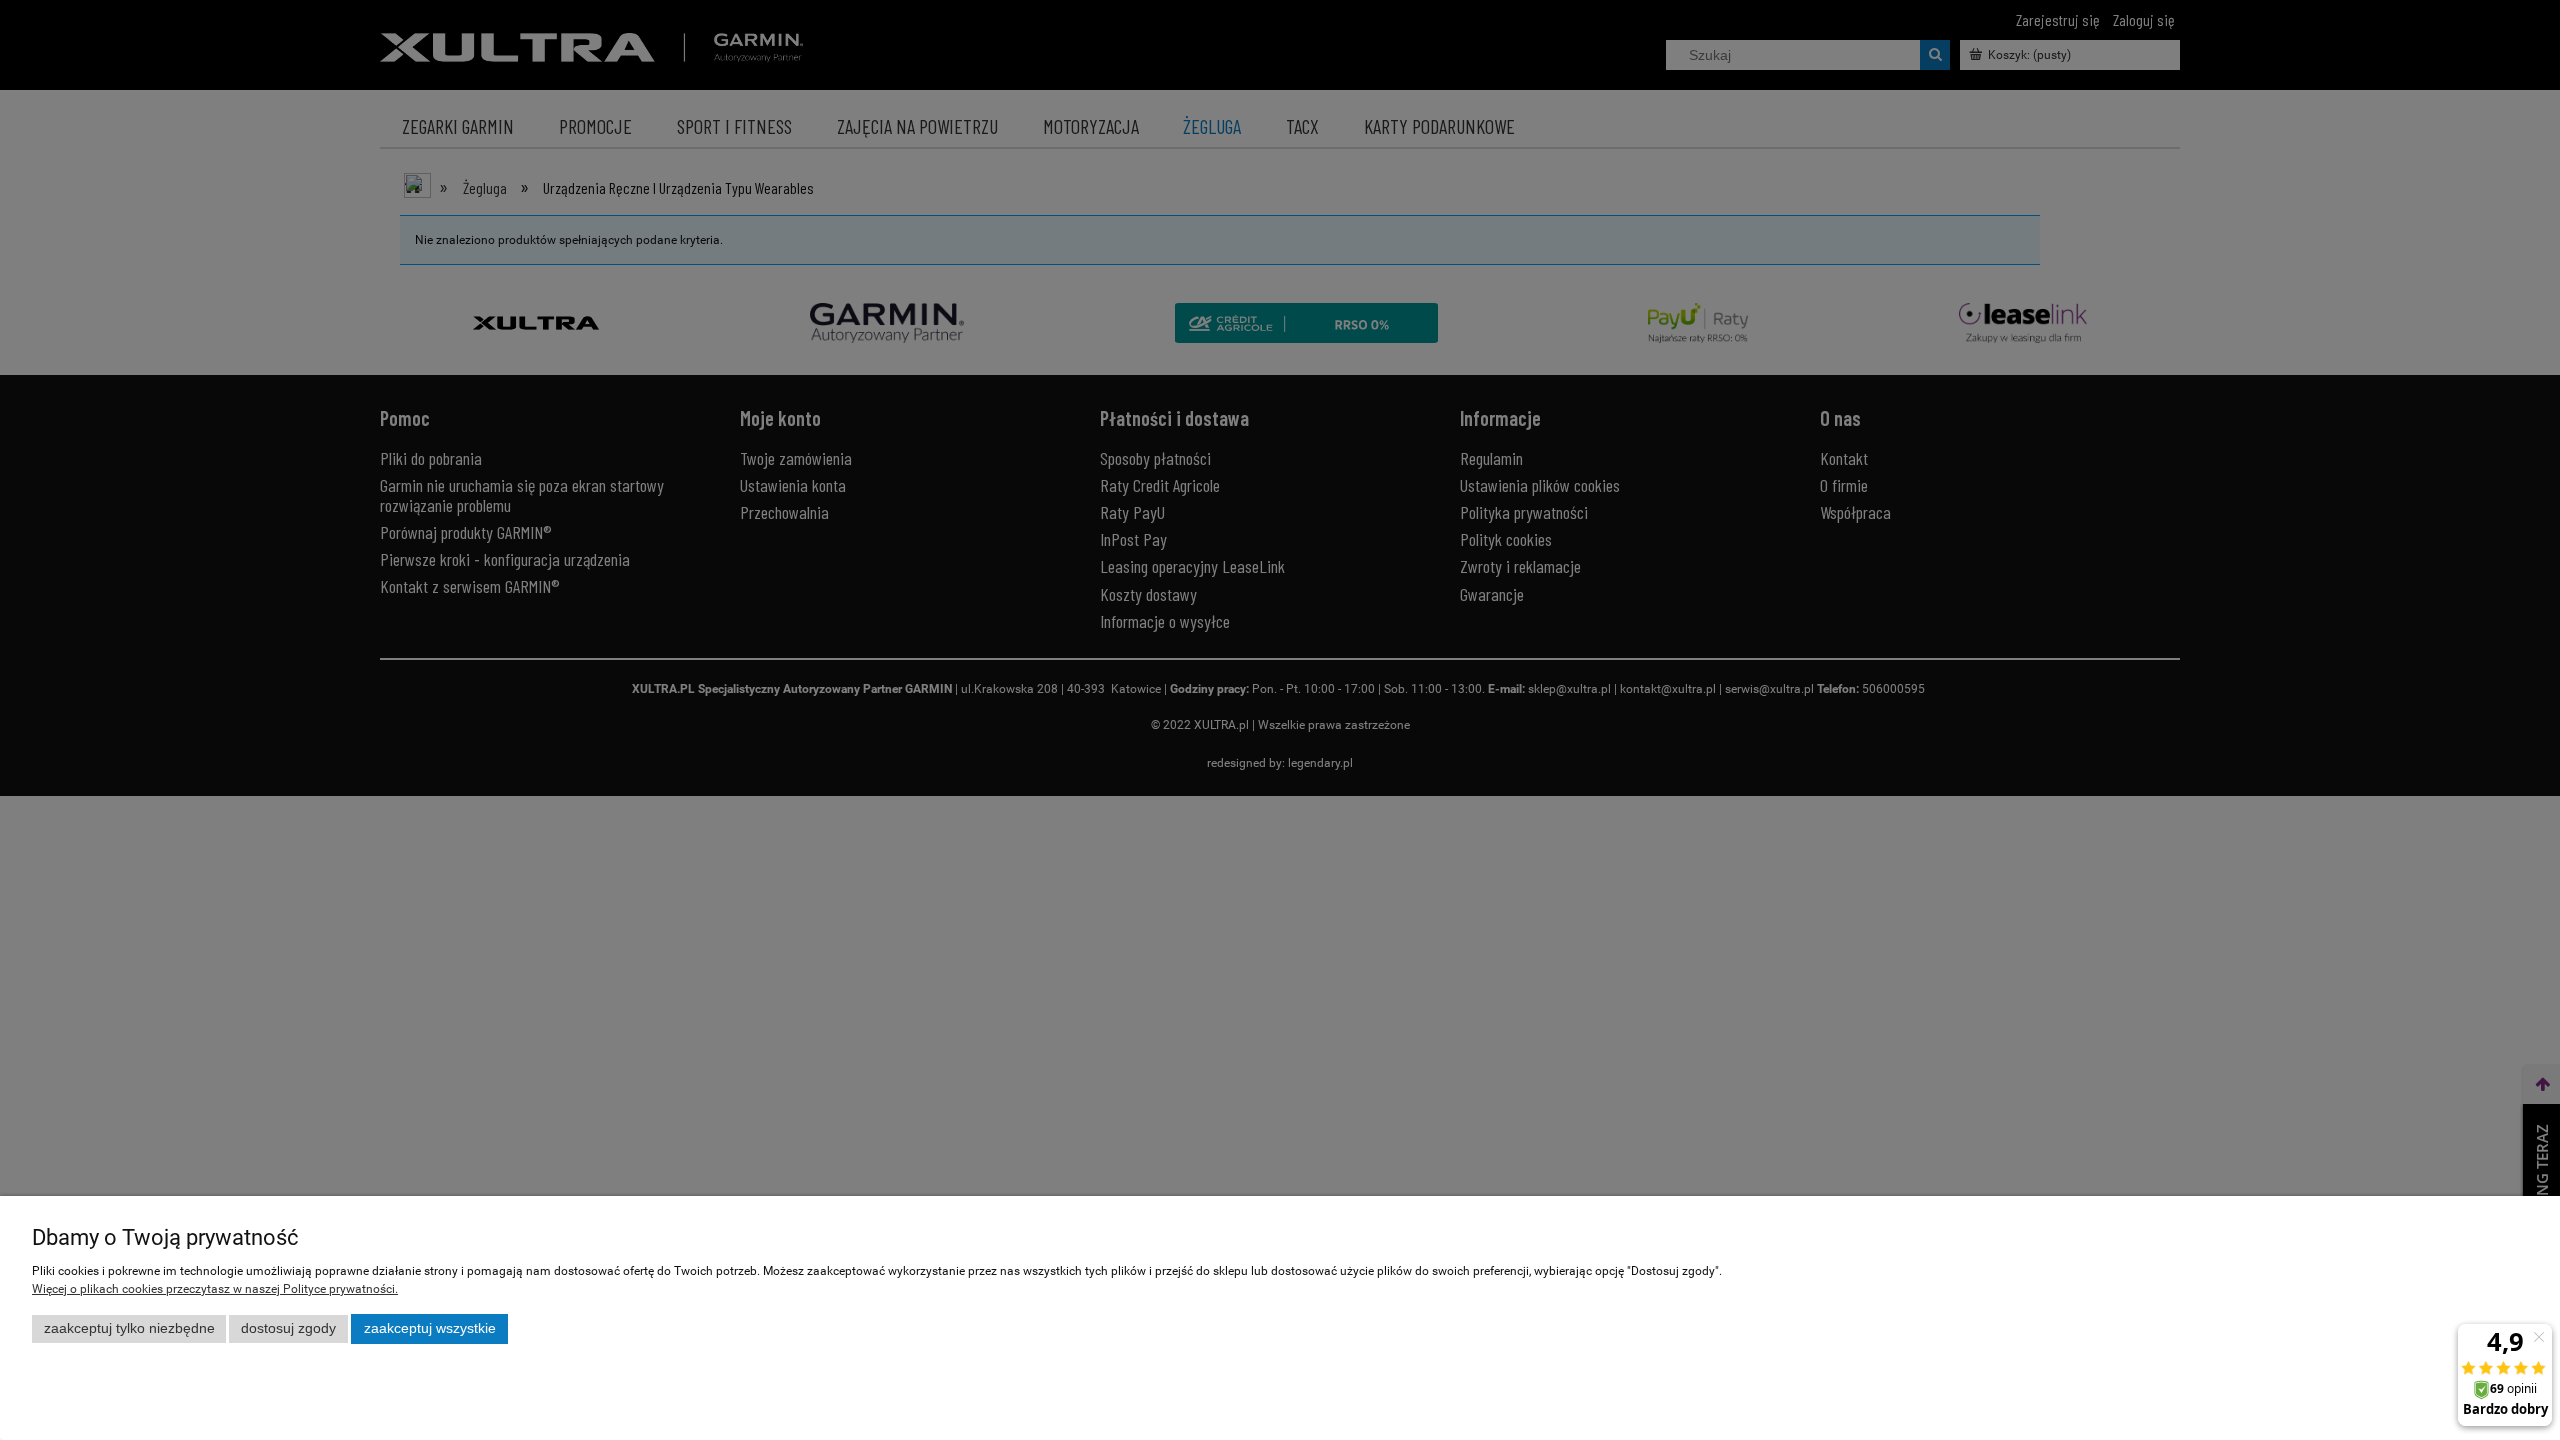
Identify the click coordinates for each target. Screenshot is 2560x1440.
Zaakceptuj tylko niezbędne (129, 1328)
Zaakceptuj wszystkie (430, 1328)
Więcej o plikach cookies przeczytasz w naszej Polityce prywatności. (215, 1289)
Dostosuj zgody (288, 1328)
